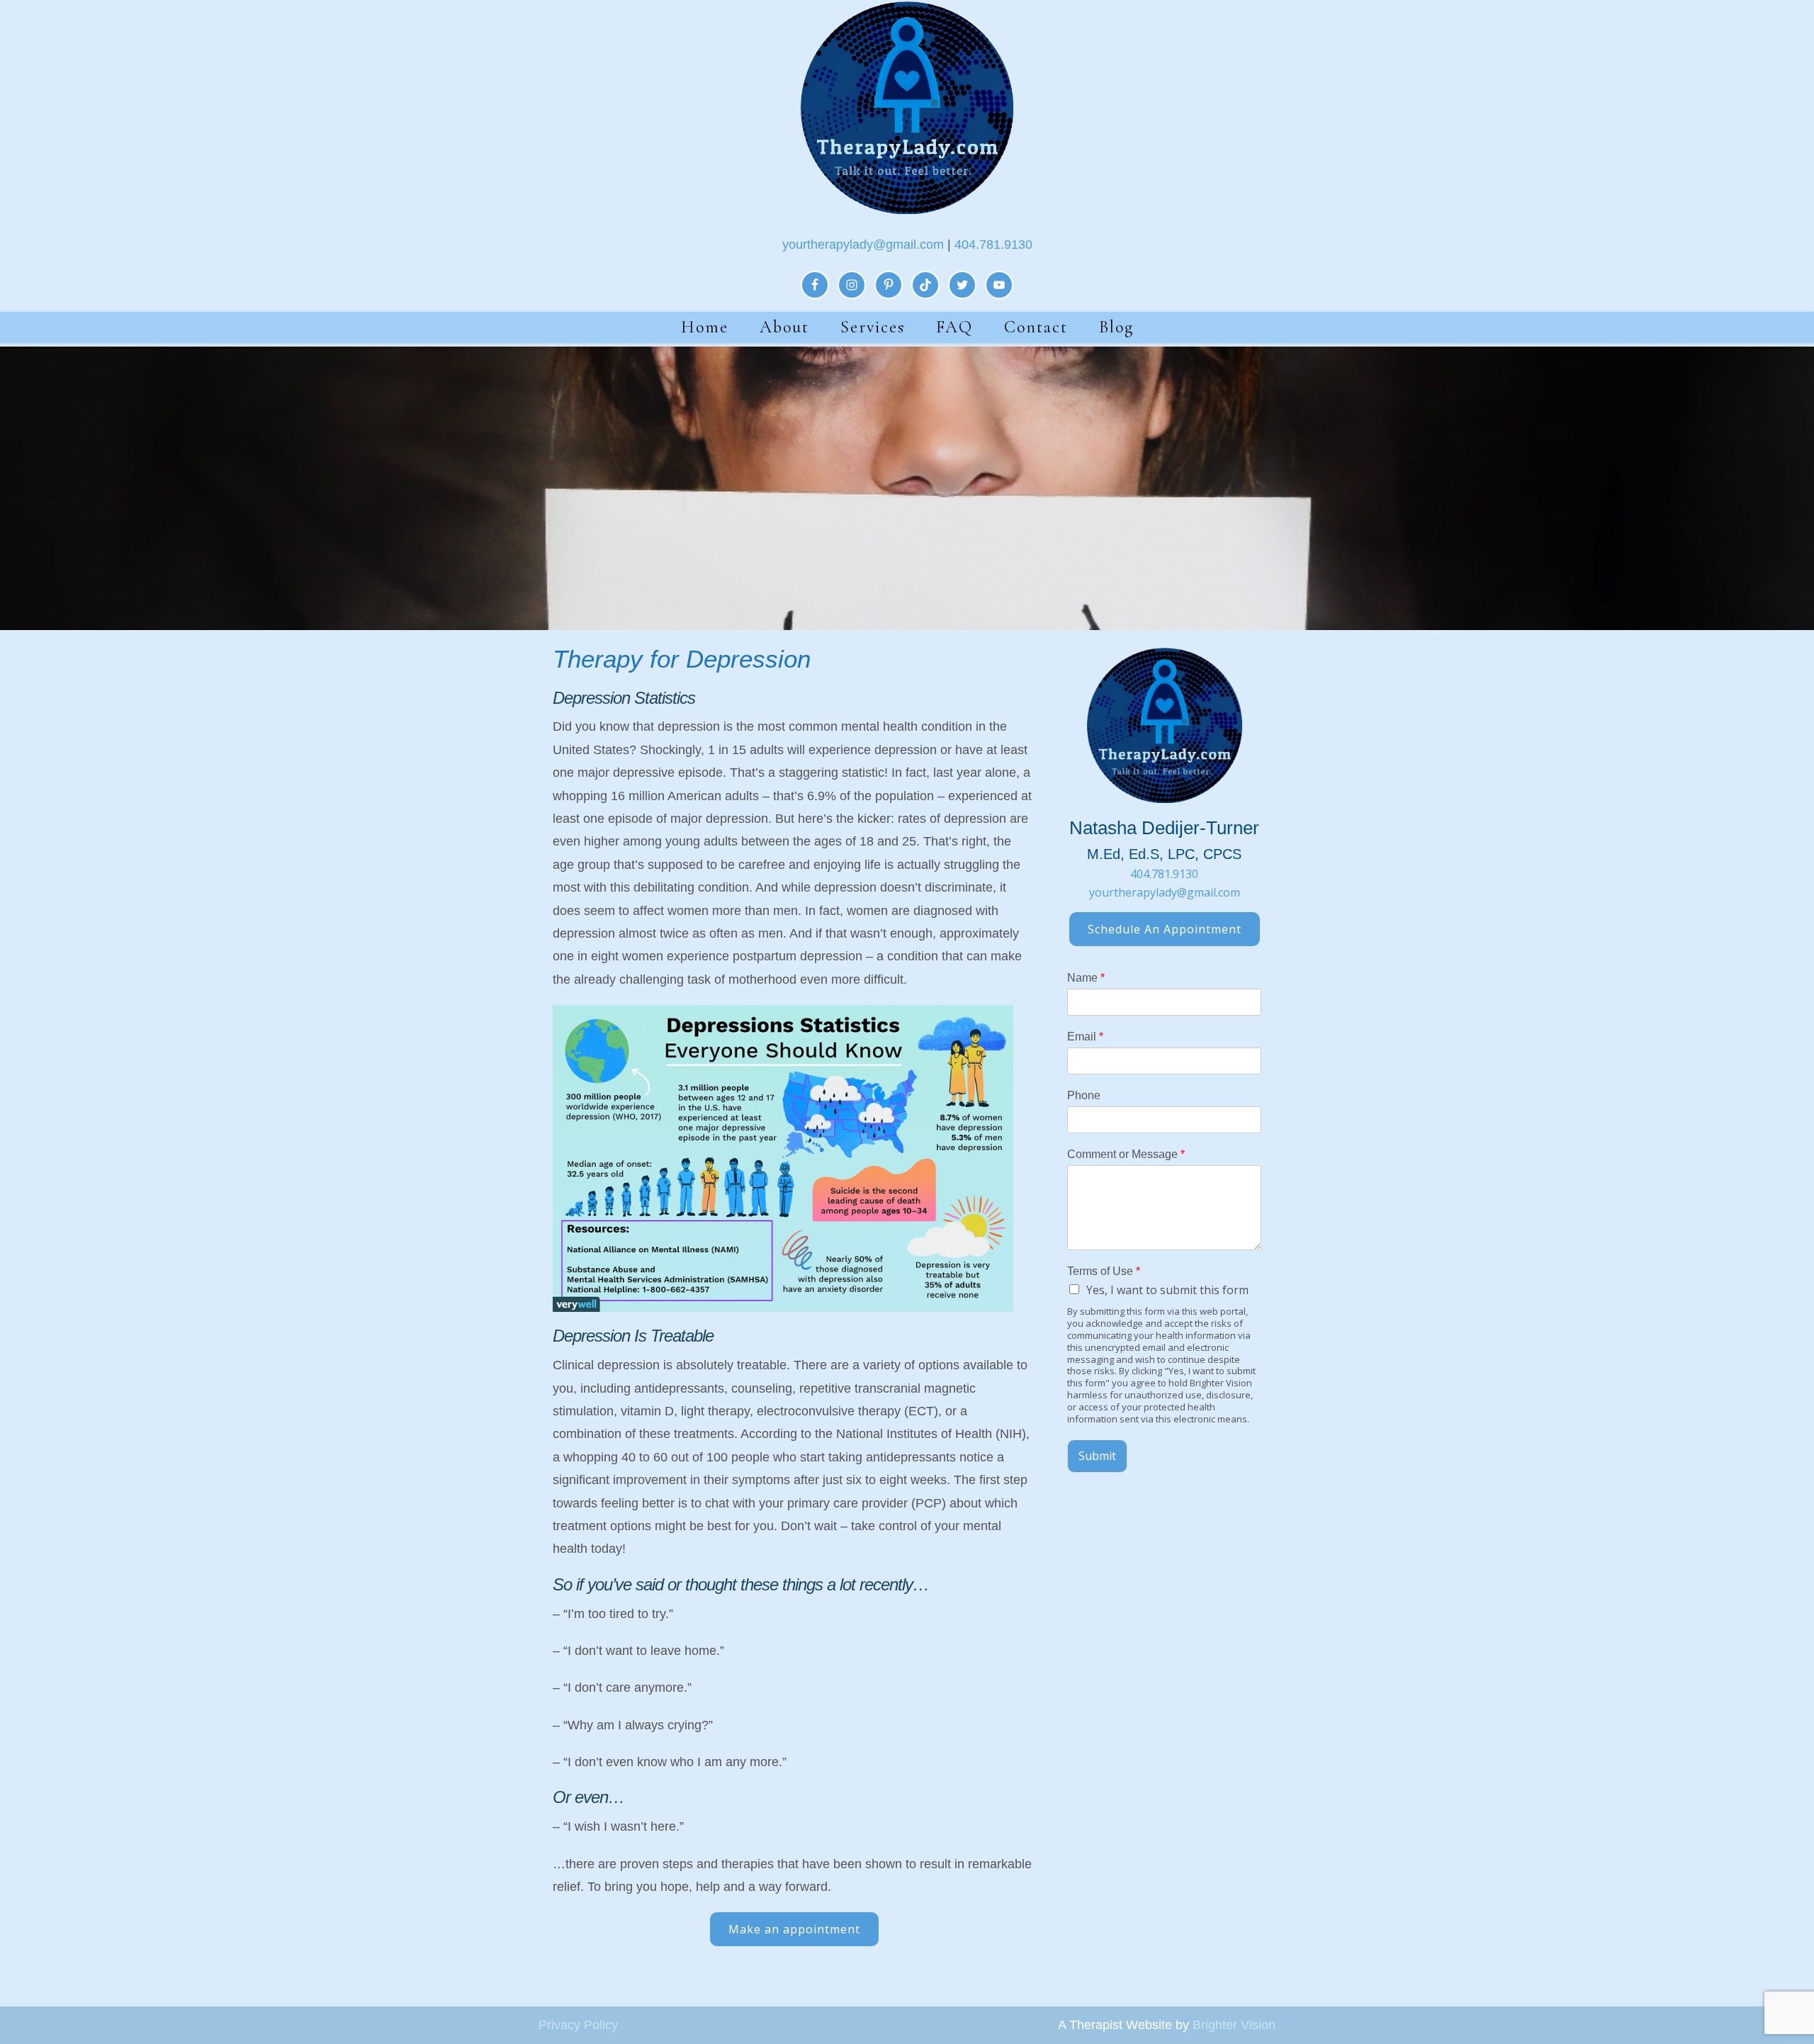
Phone (1084, 1095)
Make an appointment (794, 1929)
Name (1086, 978)
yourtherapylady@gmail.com (863, 245)
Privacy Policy (578, 2025)
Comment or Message (1126, 1154)
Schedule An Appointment (1165, 929)
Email (1085, 1037)
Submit (1097, 1456)
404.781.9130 (993, 245)
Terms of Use (1104, 1271)
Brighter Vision (1234, 2025)
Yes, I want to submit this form (1167, 1290)
